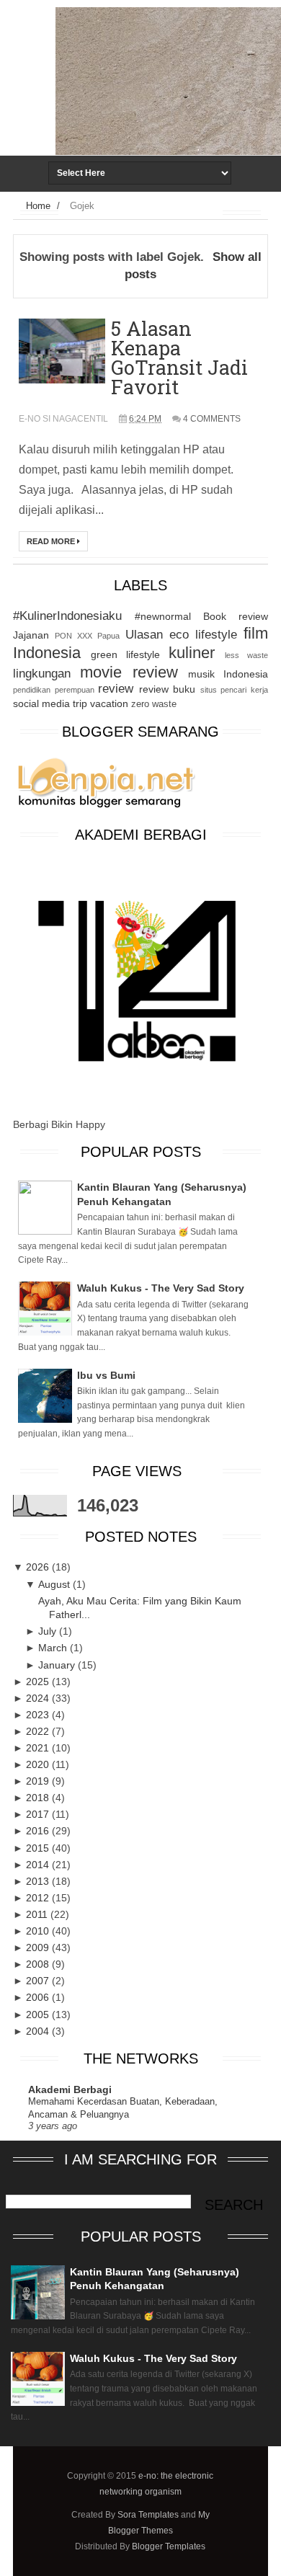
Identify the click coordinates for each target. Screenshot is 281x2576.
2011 (38, 1914)
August (55, 1584)
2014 (39, 1865)
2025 (39, 1682)
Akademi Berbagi (70, 2089)
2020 (39, 1764)
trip (80, 703)
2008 (39, 1964)
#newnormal (163, 616)
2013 (39, 1881)
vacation (109, 703)
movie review (129, 672)
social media (41, 703)
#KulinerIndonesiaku (67, 616)
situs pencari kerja (234, 690)
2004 (39, 2031)
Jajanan (31, 635)
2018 (39, 1798)
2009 (39, 1947)
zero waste (154, 704)
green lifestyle (125, 654)
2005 (39, 2015)
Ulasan (144, 635)
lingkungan (42, 674)
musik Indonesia (228, 674)
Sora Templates (148, 2515)
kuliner (192, 653)
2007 (39, 1981)
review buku (168, 689)
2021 (39, 1748)
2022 (39, 1731)
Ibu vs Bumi (106, 1375)
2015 (39, 1848)
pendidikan (32, 690)
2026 (39, 1567)
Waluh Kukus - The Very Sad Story (161, 1288)
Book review (236, 616)
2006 (39, 1997)
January (58, 1665)
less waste (246, 655)
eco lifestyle (203, 635)
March (54, 1648)
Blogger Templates (169, 2546)
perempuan (75, 690)
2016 (39, 1831)
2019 (39, 1781)
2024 (39, 1698)
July (49, 1631)
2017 (39, 1814)
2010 (39, 1931)
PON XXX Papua (87, 636)
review (116, 689)
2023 (39, 1715)
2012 (39, 1898)
